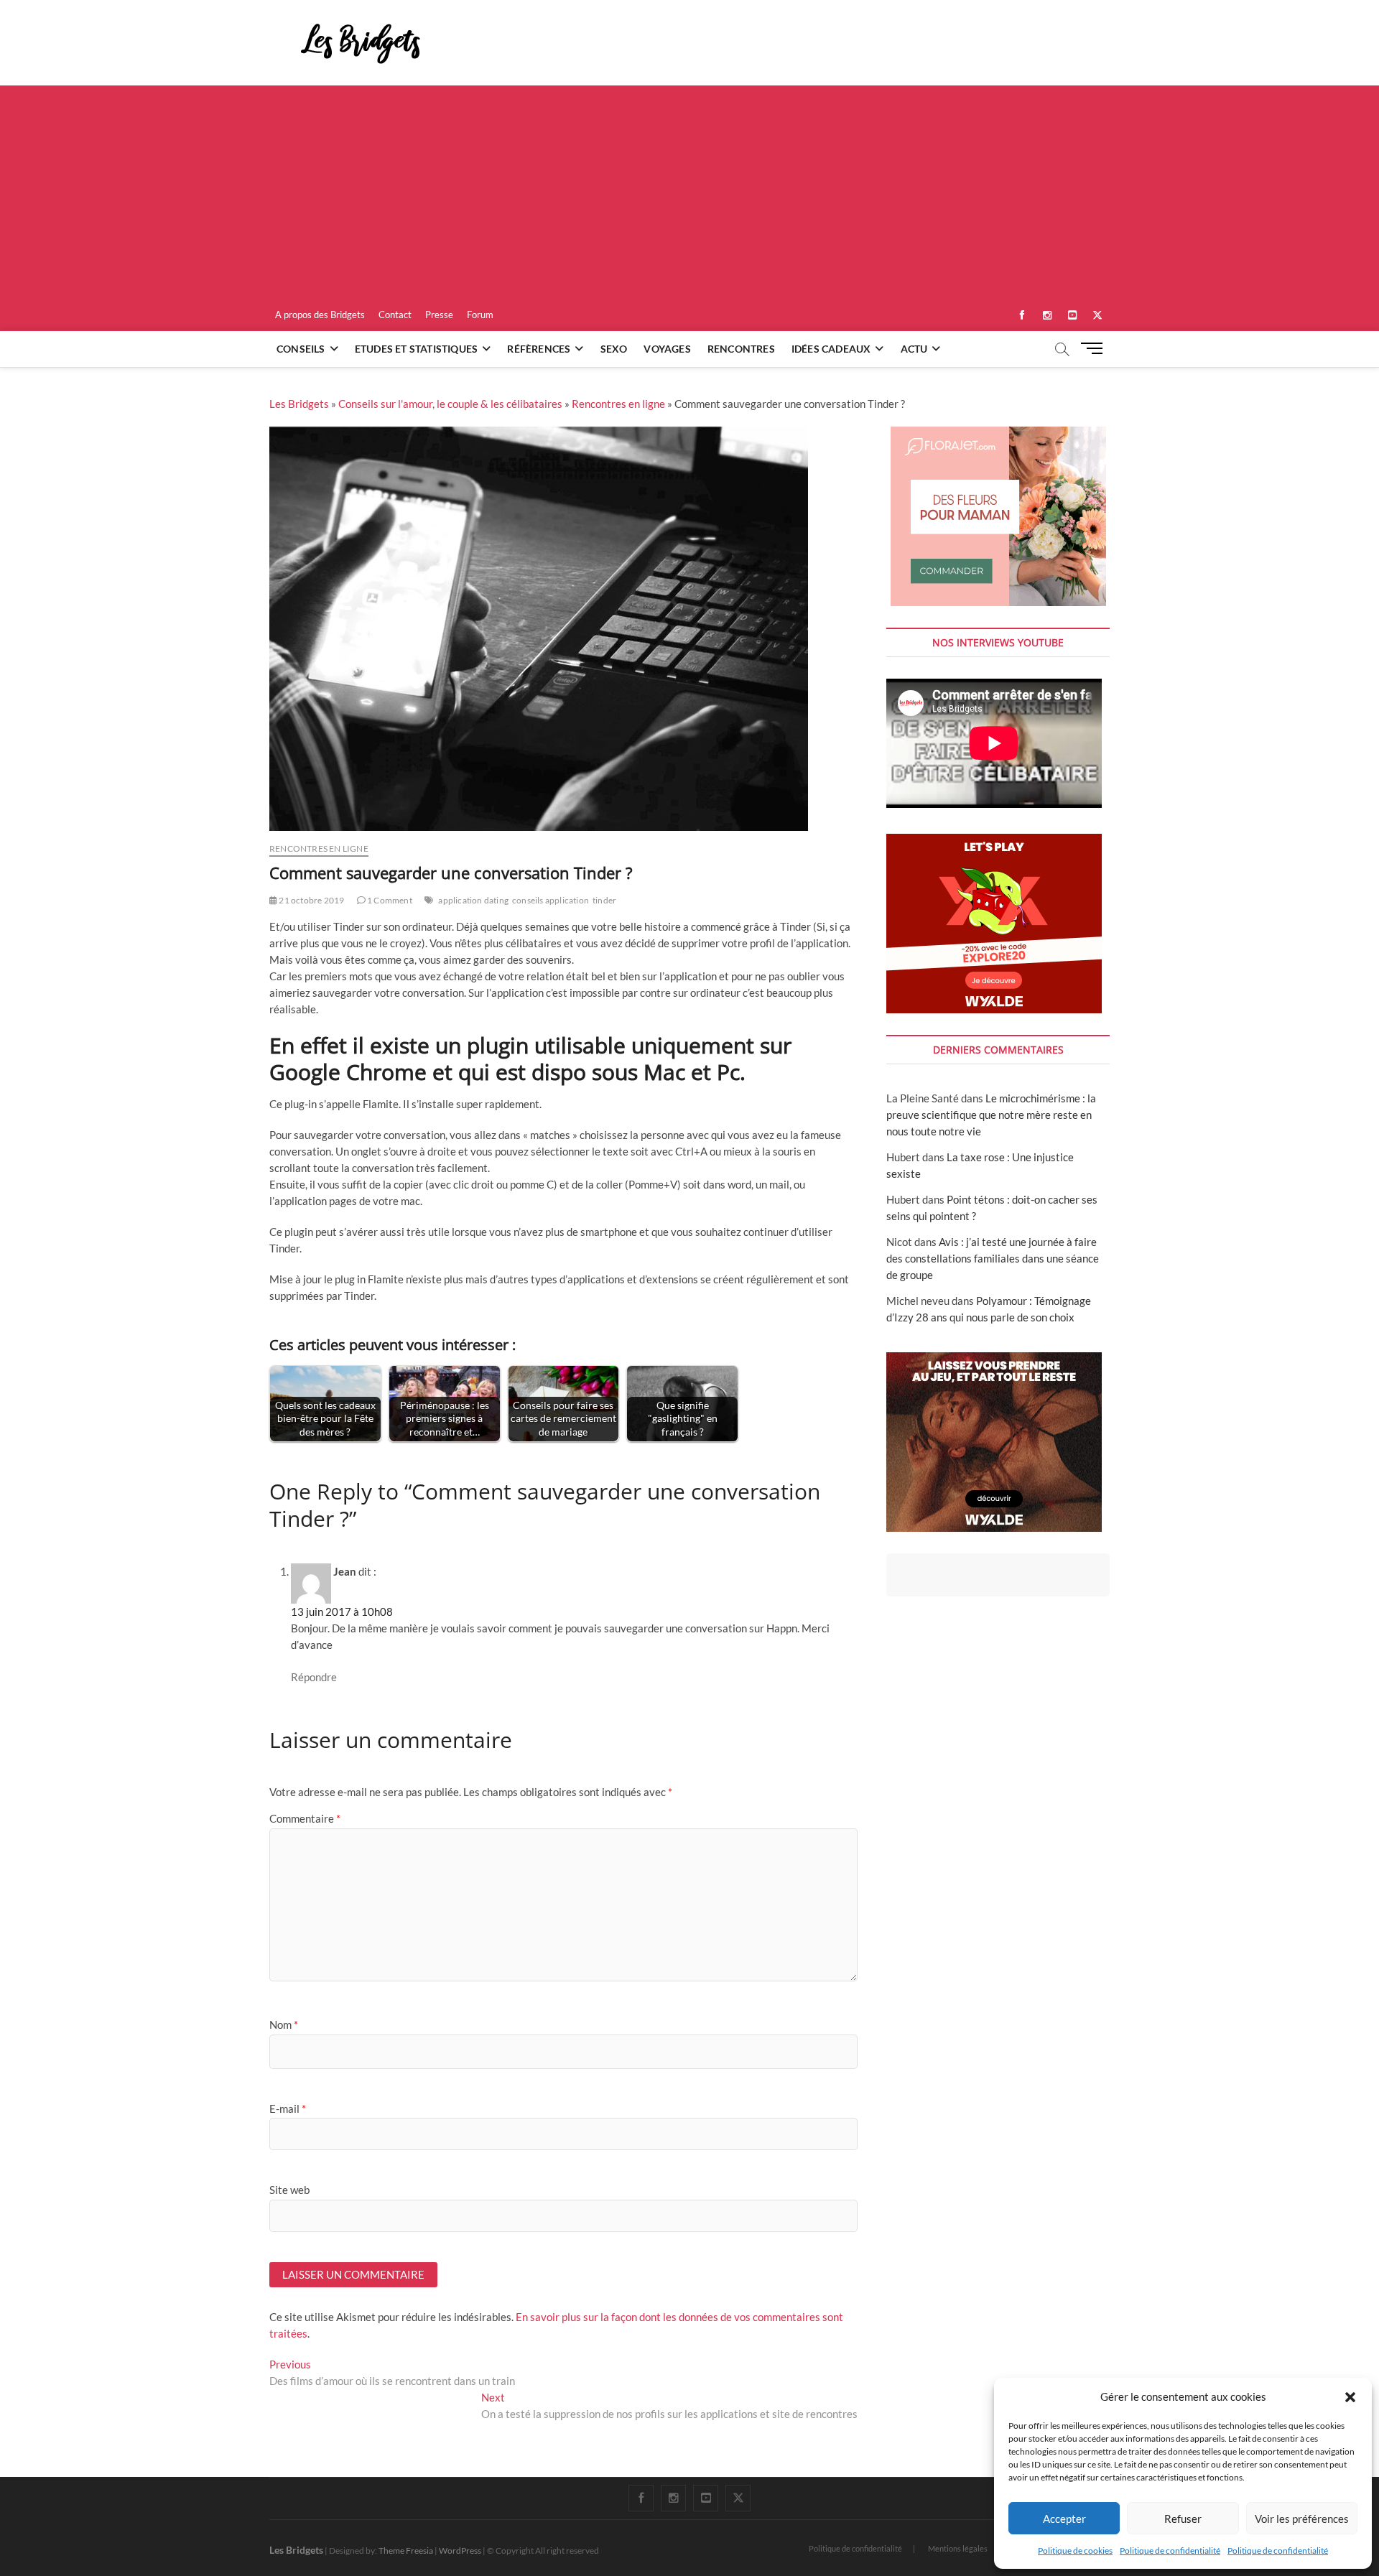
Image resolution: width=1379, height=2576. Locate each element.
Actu (914, 349)
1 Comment (389, 900)
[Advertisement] (689, 193)
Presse (439, 315)
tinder (604, 900)
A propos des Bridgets (320, 315)
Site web (289, 2190)
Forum (480, 315)
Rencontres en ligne (618, 404)
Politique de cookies (1075, 2551)
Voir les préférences (1302, 2519)
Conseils (301, 349)
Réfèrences (539, 349)
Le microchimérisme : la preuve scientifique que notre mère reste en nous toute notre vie (991, 1115)
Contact (395, 315)
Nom (284, 2024)
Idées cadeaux (831, 349)
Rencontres (741, 349)
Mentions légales (958, 2548)
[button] (1350, 2397)
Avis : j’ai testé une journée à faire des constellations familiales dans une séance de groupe (993, 1258)
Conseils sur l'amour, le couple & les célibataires (450, 404)
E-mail (288, 2108)
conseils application (551, 900)
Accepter (1064, 2519)
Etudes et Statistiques (416, 349)
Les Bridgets (299, 404)
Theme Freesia (406, 2551)
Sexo (614, 349)
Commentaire (305, 1818)
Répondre (314, 1677)
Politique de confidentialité (1170, 2551)
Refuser (1183, 2519)
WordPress (460, 2551)
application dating (473, 900)
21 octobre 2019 (311, 900)
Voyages (667, 349)
